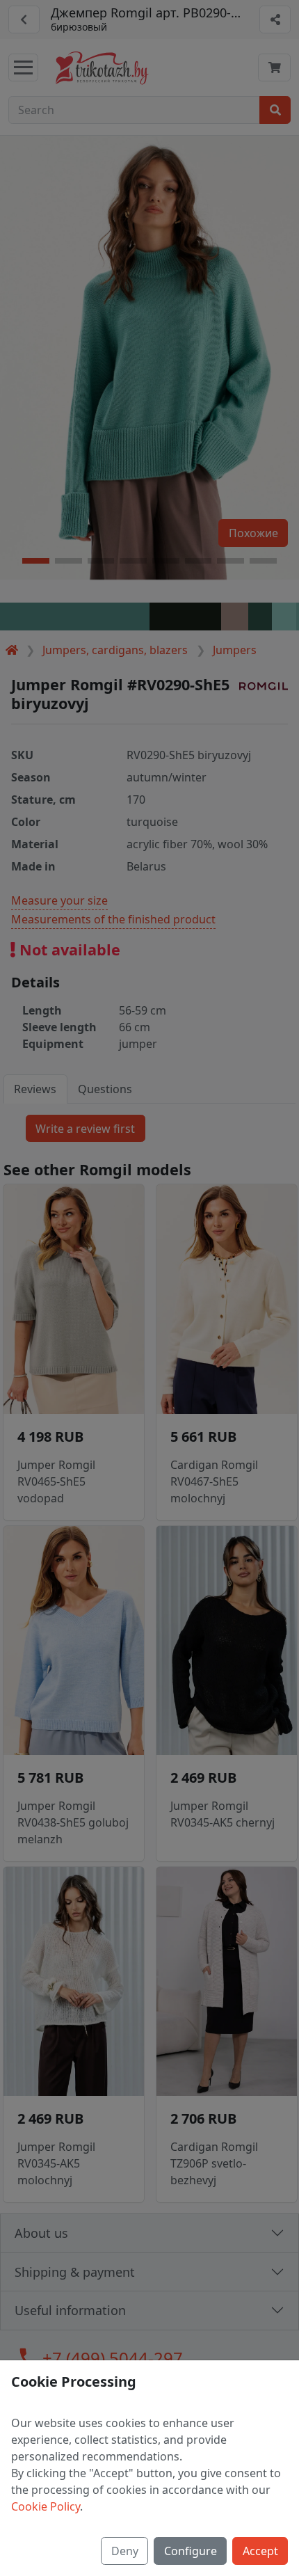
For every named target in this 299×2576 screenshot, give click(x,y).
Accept (260, 2551)
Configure (191, 2551)
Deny (125, 2551)
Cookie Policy (46, 2506)
